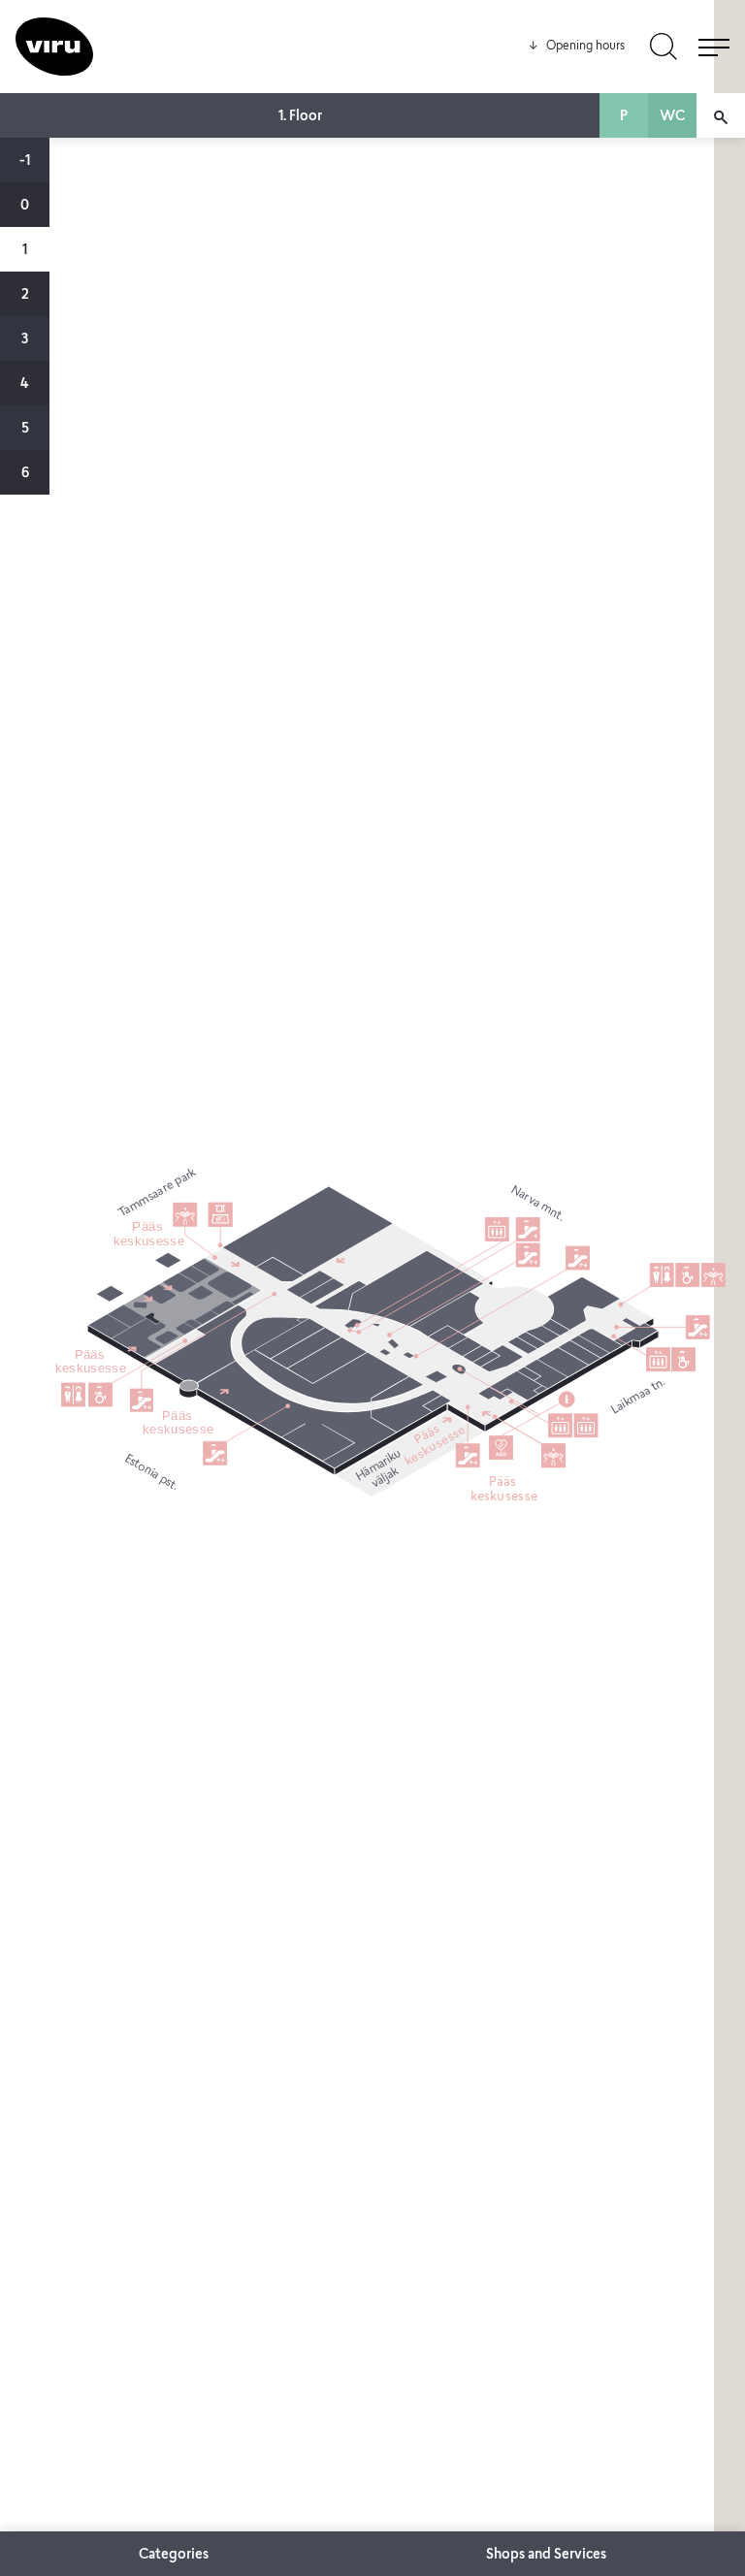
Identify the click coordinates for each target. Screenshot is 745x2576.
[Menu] (714, 47)
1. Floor (300, 117)
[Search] (664, 47)
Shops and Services (546, 2556)
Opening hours (576, 47)
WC (672, 117)
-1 (25, 162)
